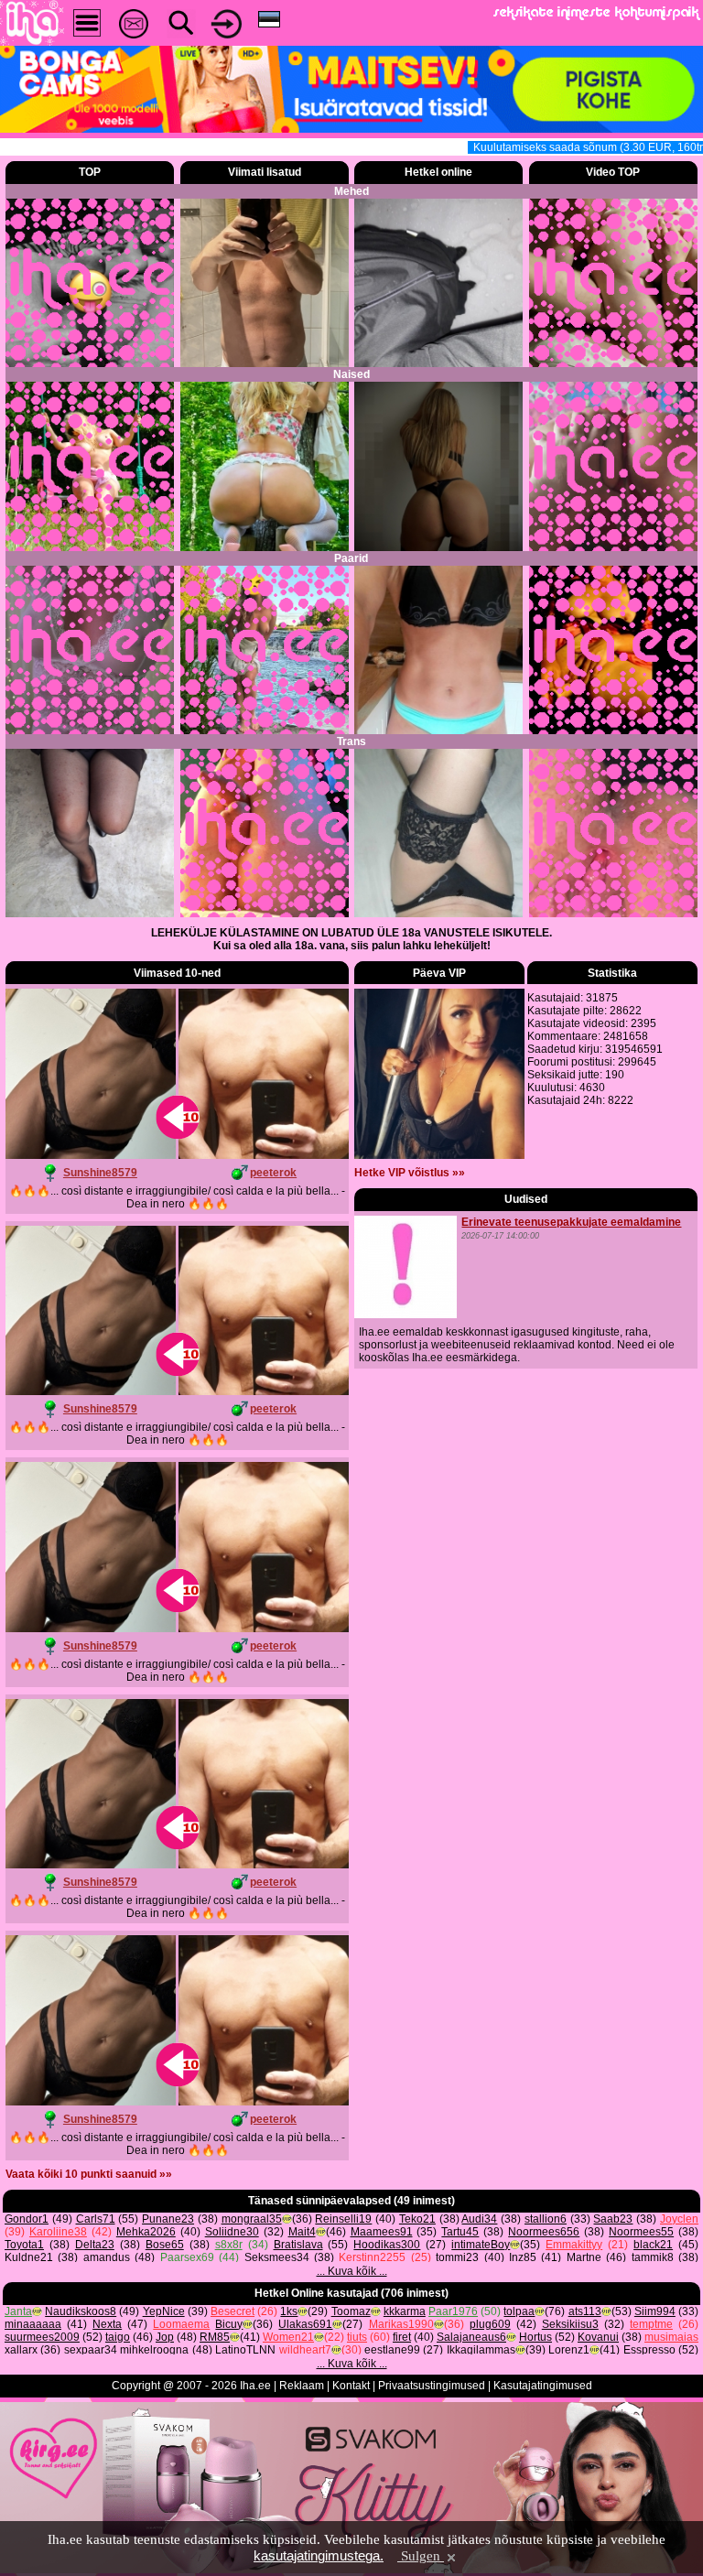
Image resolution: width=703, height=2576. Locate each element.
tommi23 (457, 2257)
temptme (651, 2324)
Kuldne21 (29, 2257)
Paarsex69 (187, 2257)
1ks (289, 2311)
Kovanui (598, 2337)
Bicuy (229, 2324)
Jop (165, 2337)
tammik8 (653, 2257)
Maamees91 (382, 2232)
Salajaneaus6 (471, 2337)
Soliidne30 (232, 2232)
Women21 (288, 2337)
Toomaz (351, 2311)
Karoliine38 (58, 2232)
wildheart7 (305, 2350)
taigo (118, 2337)
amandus (107, 2257)
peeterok (273, 1173)
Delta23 (95, 2245)
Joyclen (679, 2219)
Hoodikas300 (387, 2245)
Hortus (535, 2337)
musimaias (671, 2337)
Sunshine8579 (100, 1173)
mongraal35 (252, 2219)
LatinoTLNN (245, 2350)
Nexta (107, 2324)
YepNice (164, 2311)
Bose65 (165, 2245)
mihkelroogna (154, 2350)
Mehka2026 (146, 2232)
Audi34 (479, 2219)
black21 (653, 2245)
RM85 (215, 2337)
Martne (584, 2257)
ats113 (585, 2311)
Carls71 (96, 2219)
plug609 (490, 2324)
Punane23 (168, 2219)
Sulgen (421, 2556)
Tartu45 (460, 2232)
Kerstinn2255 (372, 2257)
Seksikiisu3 (570, 2324)
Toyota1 (24, 2245)
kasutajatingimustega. (319, 2555)
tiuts (357, 2337)
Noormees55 (641, 2232)
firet (402, 2337)
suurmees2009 (42, 2337)
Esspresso (649, 2350)
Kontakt (351, 2386)
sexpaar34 (91, 2350)
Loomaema (181, 2324)
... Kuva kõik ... (352, 2271)
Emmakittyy (574, 2245)
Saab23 (613, 2219)
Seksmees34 (277, 2257)
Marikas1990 (401, 2324)
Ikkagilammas (481, 2350)
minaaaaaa (33, 2324)
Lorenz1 (569, 2350)
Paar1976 (453, 2311)
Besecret (233, 2311)
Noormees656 (544, 2232)
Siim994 (655, 2311)
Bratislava (298, 2245)
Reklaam (302, 2386)
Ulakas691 (305, 2324)
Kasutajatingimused (543, 2386)
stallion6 (546, 2219)
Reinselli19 (343, 2219)
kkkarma (405, 2311)
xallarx (21, 2350)
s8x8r (229, 2245)
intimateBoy (481, 2245)
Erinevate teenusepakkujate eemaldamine (571, 1222)
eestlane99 (392, 2350)
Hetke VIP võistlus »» (410, 1173)
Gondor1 (27, 2219)
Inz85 (523, 2257)
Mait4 (302, 2232)
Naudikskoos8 (81, 2311)
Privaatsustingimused (432, 2386)
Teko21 (417, 2219)
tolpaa (519, 2311)
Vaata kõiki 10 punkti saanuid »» (89, 2174)
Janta (18, 2311)
